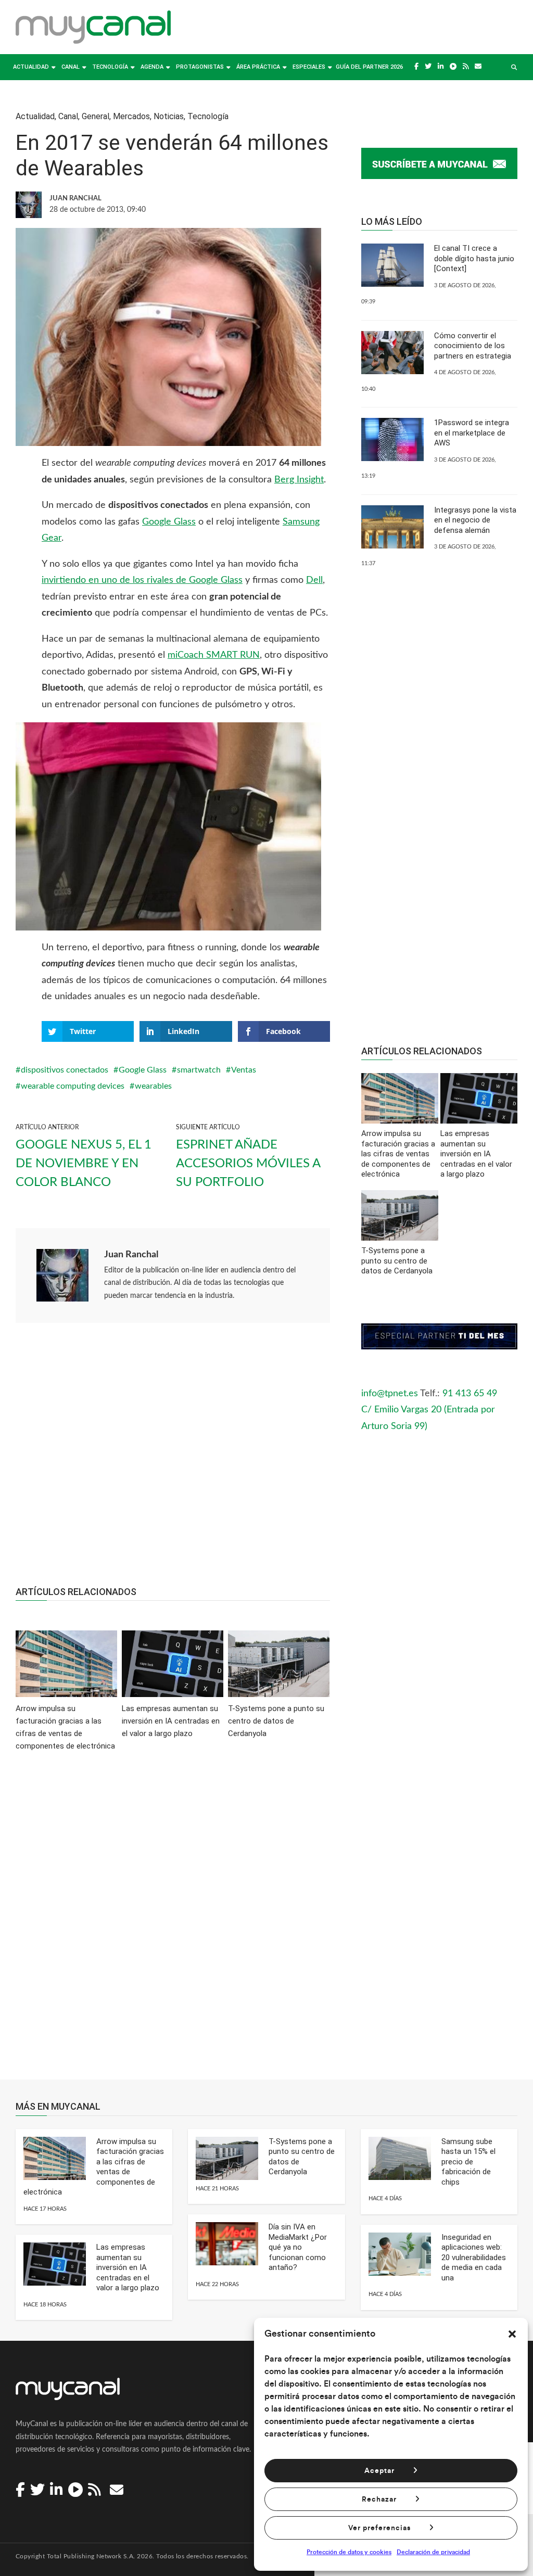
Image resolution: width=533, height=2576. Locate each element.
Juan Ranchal (131, 1255)
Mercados (131, 116)
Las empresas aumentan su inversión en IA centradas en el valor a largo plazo (128, 2267)
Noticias (169, 116)
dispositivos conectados (65, 1070)
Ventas (244, 1070)
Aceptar (379, 2471)
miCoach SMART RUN (214, 655)
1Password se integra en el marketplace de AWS (472, 433)
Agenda (152, 67)
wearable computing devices (73, 1086)
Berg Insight (299, 480)
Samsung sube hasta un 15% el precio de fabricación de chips (468, 2162)
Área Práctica (258, 67)
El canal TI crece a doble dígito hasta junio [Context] (474, 258)
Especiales (309, 67)
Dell (314, 580)
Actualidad (31, 67)
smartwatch (199, 1070)
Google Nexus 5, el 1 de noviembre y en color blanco (84, 1164)
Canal (71, 67)
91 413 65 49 (470, 1394)
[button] (512, 2334)
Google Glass (169, 522)
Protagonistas (200, 67)
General (96, 116)
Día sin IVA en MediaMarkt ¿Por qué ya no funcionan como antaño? (298, 2247)
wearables (153, 1086)
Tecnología (110, 67)
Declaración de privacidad (433, 2552)
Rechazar (379, 2500)
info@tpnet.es (390, 1394)
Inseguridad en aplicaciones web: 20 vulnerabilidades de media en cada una (474, 2258)
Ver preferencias (379, 2528)
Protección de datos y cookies (349, 2552)
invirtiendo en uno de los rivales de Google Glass (142, 580)
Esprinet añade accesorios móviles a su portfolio (248, 1164)
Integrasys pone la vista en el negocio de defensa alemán (475, 520)
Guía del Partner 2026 (369, 67)
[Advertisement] (173, 1460)
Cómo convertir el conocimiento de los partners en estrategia (473, 346)
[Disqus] (173, 1923)
